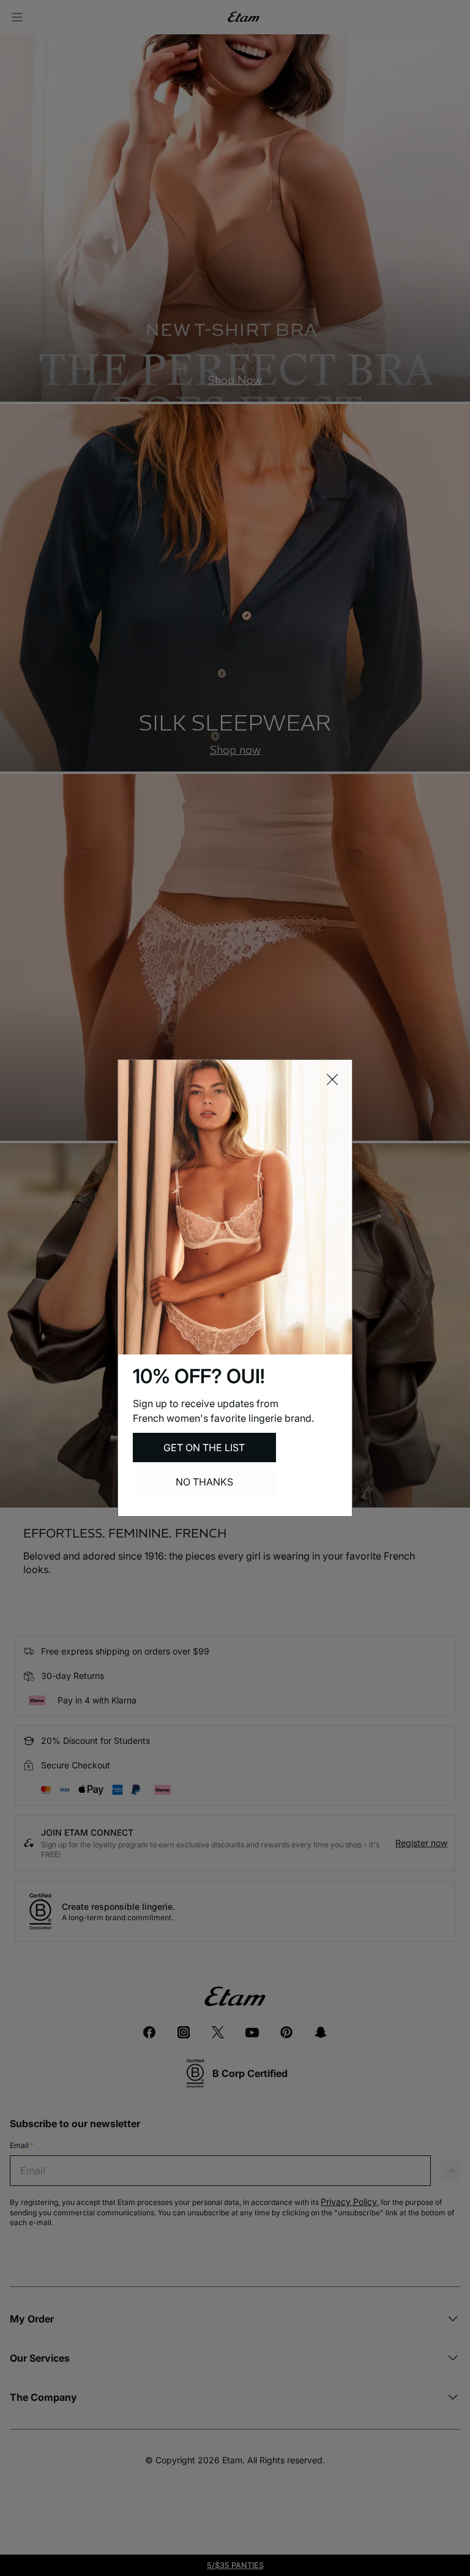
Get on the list (204, 1448)
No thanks (204, 1482)
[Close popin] (332, 1080)
